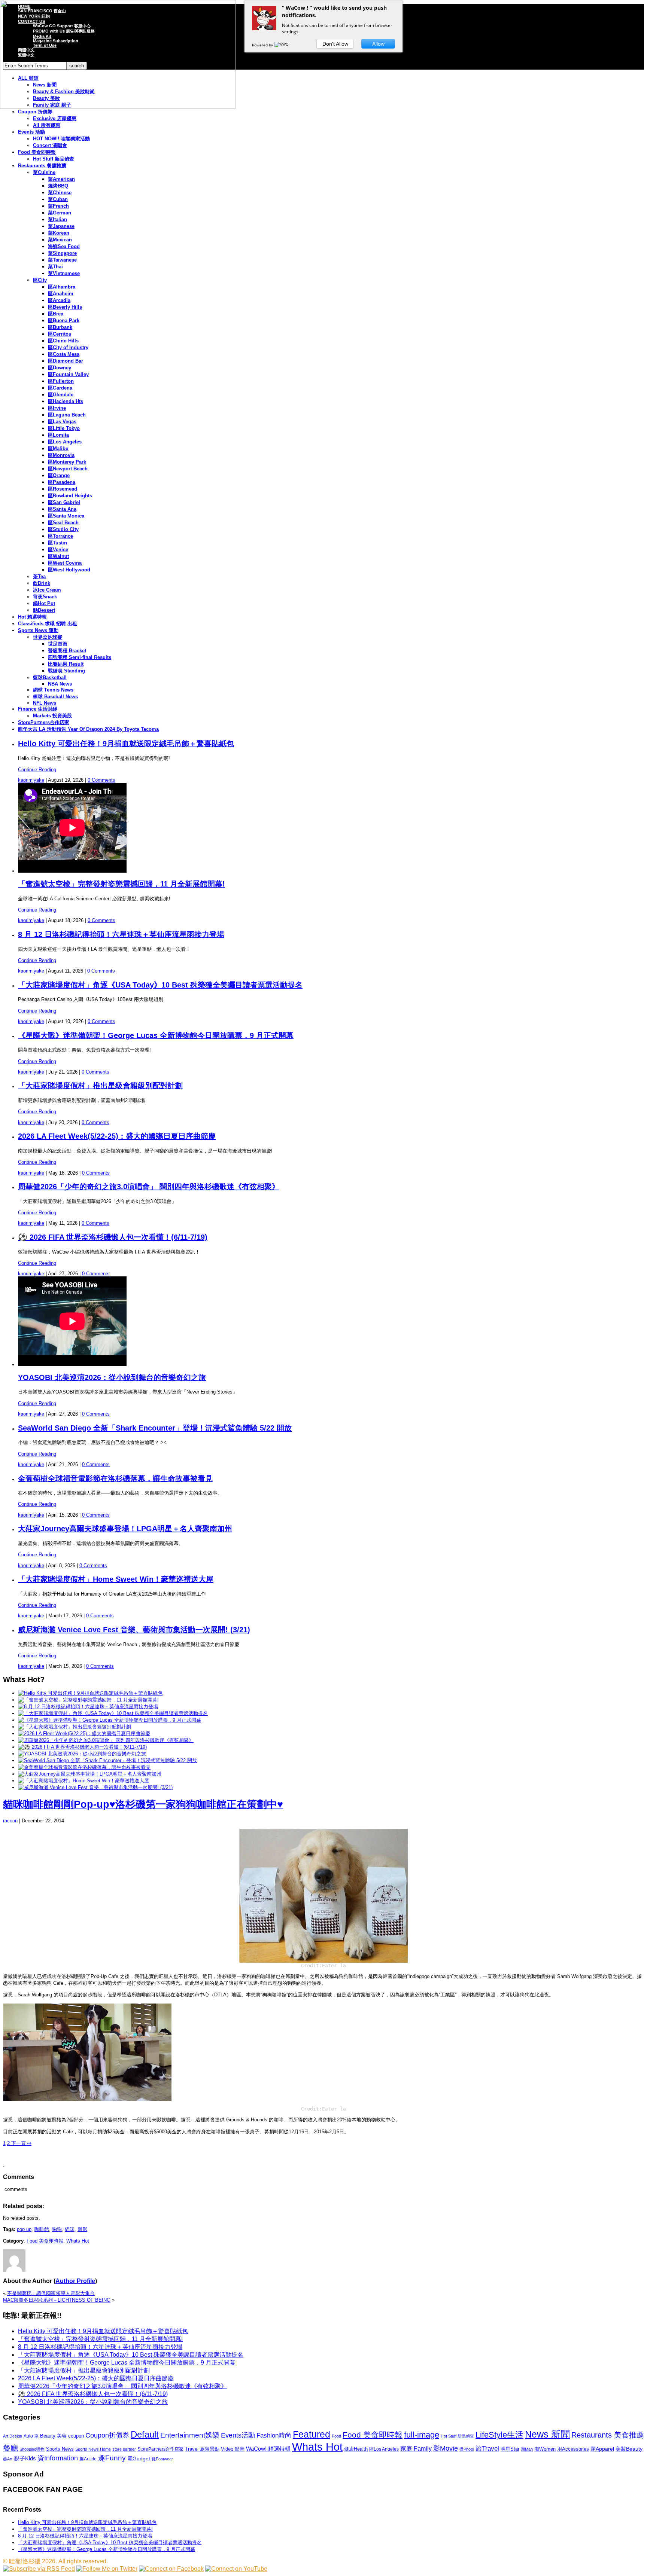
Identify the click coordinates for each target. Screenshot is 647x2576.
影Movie (446, 2448)
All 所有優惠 (47, 125)
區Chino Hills (63, 341)
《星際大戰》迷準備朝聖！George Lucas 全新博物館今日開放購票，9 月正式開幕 (156, 1035)
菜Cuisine (44, 172)
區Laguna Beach (67, 415)
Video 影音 (233, 2449)
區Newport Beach (68, 469)
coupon (76, 2436)
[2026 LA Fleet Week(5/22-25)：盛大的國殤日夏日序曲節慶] (84, 1733)
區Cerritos (60, 334)
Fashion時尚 (274, 2435)
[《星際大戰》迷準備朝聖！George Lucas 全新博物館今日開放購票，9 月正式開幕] (110, 1720)
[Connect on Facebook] (171, 2569)
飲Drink (42, 583)
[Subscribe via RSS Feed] (39, 2569)
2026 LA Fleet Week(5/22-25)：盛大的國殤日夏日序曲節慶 (117, 1136)
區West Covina (65, 563)
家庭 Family (416, 2448)
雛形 (82, 2229)
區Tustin (57, 543)
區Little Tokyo (64, 428)
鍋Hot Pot (44, 603)
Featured (312, 2434)
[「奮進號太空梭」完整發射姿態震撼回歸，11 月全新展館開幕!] (88, 1700)
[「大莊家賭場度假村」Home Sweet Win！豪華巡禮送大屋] (83, 1781)
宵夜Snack (45, 597)
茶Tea (39, 576)
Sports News (60, 2449)
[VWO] (282, 45)
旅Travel (487, 2448)
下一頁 (21, 2143)
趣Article (88, 2459)
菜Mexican (60, 240)
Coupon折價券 (107, 2435)
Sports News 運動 (38, 630)
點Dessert (44, 610)
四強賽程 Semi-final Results (80, 657)
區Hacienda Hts (66, 401)
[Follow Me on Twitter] (107, 2569)
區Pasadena (62, 482)
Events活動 (238, 2435)
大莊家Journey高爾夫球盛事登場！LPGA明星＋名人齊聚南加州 (125, 1529)
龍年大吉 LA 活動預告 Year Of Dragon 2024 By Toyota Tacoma (88, 729)
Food (336, 2436)
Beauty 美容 (53, 2436)
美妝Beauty (629, 2449)
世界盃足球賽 (48, 637)
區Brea (56, 314)
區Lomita (58, 435)
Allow (378, 44)
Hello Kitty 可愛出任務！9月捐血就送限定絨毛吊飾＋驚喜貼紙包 (126, 744)
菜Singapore (62, 253)
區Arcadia (59, 300)
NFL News (45, 703)
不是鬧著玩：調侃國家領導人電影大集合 (51, 2293)
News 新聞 (547, 2434)
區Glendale (61, 395)
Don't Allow (335, 44)
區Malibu (58, 448)
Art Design (13, 2436)
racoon (10, 1821)
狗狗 (57, 2229)
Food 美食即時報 (37, 152)
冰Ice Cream (47, 590)
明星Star (510, 2449)
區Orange (59, 475)
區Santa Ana (62, 509)
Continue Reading (37, 770)
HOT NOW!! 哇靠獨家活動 (61, 139)
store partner (124, 2449)
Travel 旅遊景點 (202, 2449)
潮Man (527, 2449)
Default (145, 2434)
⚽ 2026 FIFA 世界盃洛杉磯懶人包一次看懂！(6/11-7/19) (113, 1237)
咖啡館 (42, 2229)
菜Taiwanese (62, 260)
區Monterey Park (67, 462)
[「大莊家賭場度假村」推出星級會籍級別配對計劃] (75, 1727)
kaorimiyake (31, 780)
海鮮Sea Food (64, 246)
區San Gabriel (64, 502)
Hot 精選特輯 (32, 617)
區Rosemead (63, 489)
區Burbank (60, 327)
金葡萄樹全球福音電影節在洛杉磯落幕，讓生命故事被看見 (115, 1478)
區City (40, 280)
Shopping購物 (32, 2449)
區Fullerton (61, 381)
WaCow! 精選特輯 (268, 2449)
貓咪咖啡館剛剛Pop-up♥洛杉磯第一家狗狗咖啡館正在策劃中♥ (143, 1804)
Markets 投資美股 (52, 716)
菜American (61, 179)
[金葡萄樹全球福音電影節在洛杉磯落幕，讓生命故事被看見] (84, 1767)
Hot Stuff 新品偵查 (54, 159)
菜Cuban (58, 199)
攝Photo (467, 2449)
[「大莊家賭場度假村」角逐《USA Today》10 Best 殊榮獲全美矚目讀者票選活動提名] (113, 1713)
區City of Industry (68, 347)
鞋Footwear (162, 2459)
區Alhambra (62, 287)
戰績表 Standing (66, 671)
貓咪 (70, 2229)
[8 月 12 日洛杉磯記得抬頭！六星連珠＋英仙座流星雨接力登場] (88, 1707)
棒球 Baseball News (55, 697)
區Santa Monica (66, 516)
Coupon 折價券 (35, 112)
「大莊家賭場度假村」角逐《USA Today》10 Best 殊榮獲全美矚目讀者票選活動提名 (160, 985)
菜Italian (57, 219)
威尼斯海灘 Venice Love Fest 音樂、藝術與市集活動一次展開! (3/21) (134, 1630)
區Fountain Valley (68, 374)
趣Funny (112, 2458)
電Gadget (139, 2459)
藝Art (8, 2459)
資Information (58, 2458)
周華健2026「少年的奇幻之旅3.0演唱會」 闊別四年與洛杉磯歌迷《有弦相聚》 (149, 1187)
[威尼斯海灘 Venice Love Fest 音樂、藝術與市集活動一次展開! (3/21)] (95, 1787)
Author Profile (75, 2281)
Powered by (263, 45)
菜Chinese (60, 193)
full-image (422, 2435)
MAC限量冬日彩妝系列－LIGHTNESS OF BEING (57, 2300)
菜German (60, 213)
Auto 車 (31, 2436)
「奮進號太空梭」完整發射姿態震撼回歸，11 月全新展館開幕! (121, 884)
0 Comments (101, 780)
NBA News (60, 684)
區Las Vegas (62, 422)
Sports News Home (93, 2449)
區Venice (58, 550)
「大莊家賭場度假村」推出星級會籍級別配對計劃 (100, 1086)
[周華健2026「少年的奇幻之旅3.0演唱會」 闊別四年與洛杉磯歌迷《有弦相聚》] (106, 1740)
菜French (58, 206)
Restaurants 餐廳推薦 (42, 166)
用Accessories (573, 2449)
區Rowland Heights (70, 496)
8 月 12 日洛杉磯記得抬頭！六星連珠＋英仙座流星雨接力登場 (121, 934)
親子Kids (25, 2458)
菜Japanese (61, 226)
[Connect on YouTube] (236, 2569)
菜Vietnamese (64, 273)
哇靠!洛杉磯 (25, 2561)
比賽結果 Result (66, 664)
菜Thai (55, 267)
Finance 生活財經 (38, 709)
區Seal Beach (63, 523)
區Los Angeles (65, 442)
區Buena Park (64, 321)
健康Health (356, 2449)
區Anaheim (61, 294)
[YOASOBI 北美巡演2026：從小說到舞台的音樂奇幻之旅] (82, 1754)
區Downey (60, 368)
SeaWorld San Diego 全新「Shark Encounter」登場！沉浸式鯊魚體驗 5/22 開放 (155, 1428)
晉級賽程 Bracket (67, 651)
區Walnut (58, 556)
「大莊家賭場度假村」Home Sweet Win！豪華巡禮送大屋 (116, 1579)
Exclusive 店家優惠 (55, 118)
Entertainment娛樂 (190, 2435)
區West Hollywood (69, 570)
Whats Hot (78, 2241)
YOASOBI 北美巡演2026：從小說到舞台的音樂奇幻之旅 (112, 1377)
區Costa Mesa (64, 354)
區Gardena (60, 388)
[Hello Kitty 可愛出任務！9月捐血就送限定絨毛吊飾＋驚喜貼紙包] (90, 1693)
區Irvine (57, 408)
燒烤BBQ (58, 186)
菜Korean (59, 233)
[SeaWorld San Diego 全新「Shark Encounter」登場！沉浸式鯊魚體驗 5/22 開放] (107, 1760)
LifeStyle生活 (499, 2435)
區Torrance (60, 536)
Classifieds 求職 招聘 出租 (48, 624)
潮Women (545, 2449)
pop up (24, 2229)
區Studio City (63, 529)
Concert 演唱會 (50, 145)
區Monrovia (61, 455)
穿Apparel (602, 2449)
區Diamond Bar (66, 361)
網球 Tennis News (53, 690)
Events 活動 (31, 132)
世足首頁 (58, 644)
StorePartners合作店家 (44, 722)
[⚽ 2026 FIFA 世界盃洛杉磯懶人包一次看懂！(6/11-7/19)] (82, 1747)
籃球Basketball (50, 677)
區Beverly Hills (65, 307)
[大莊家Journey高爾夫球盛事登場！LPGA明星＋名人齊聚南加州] (90, 1774)
